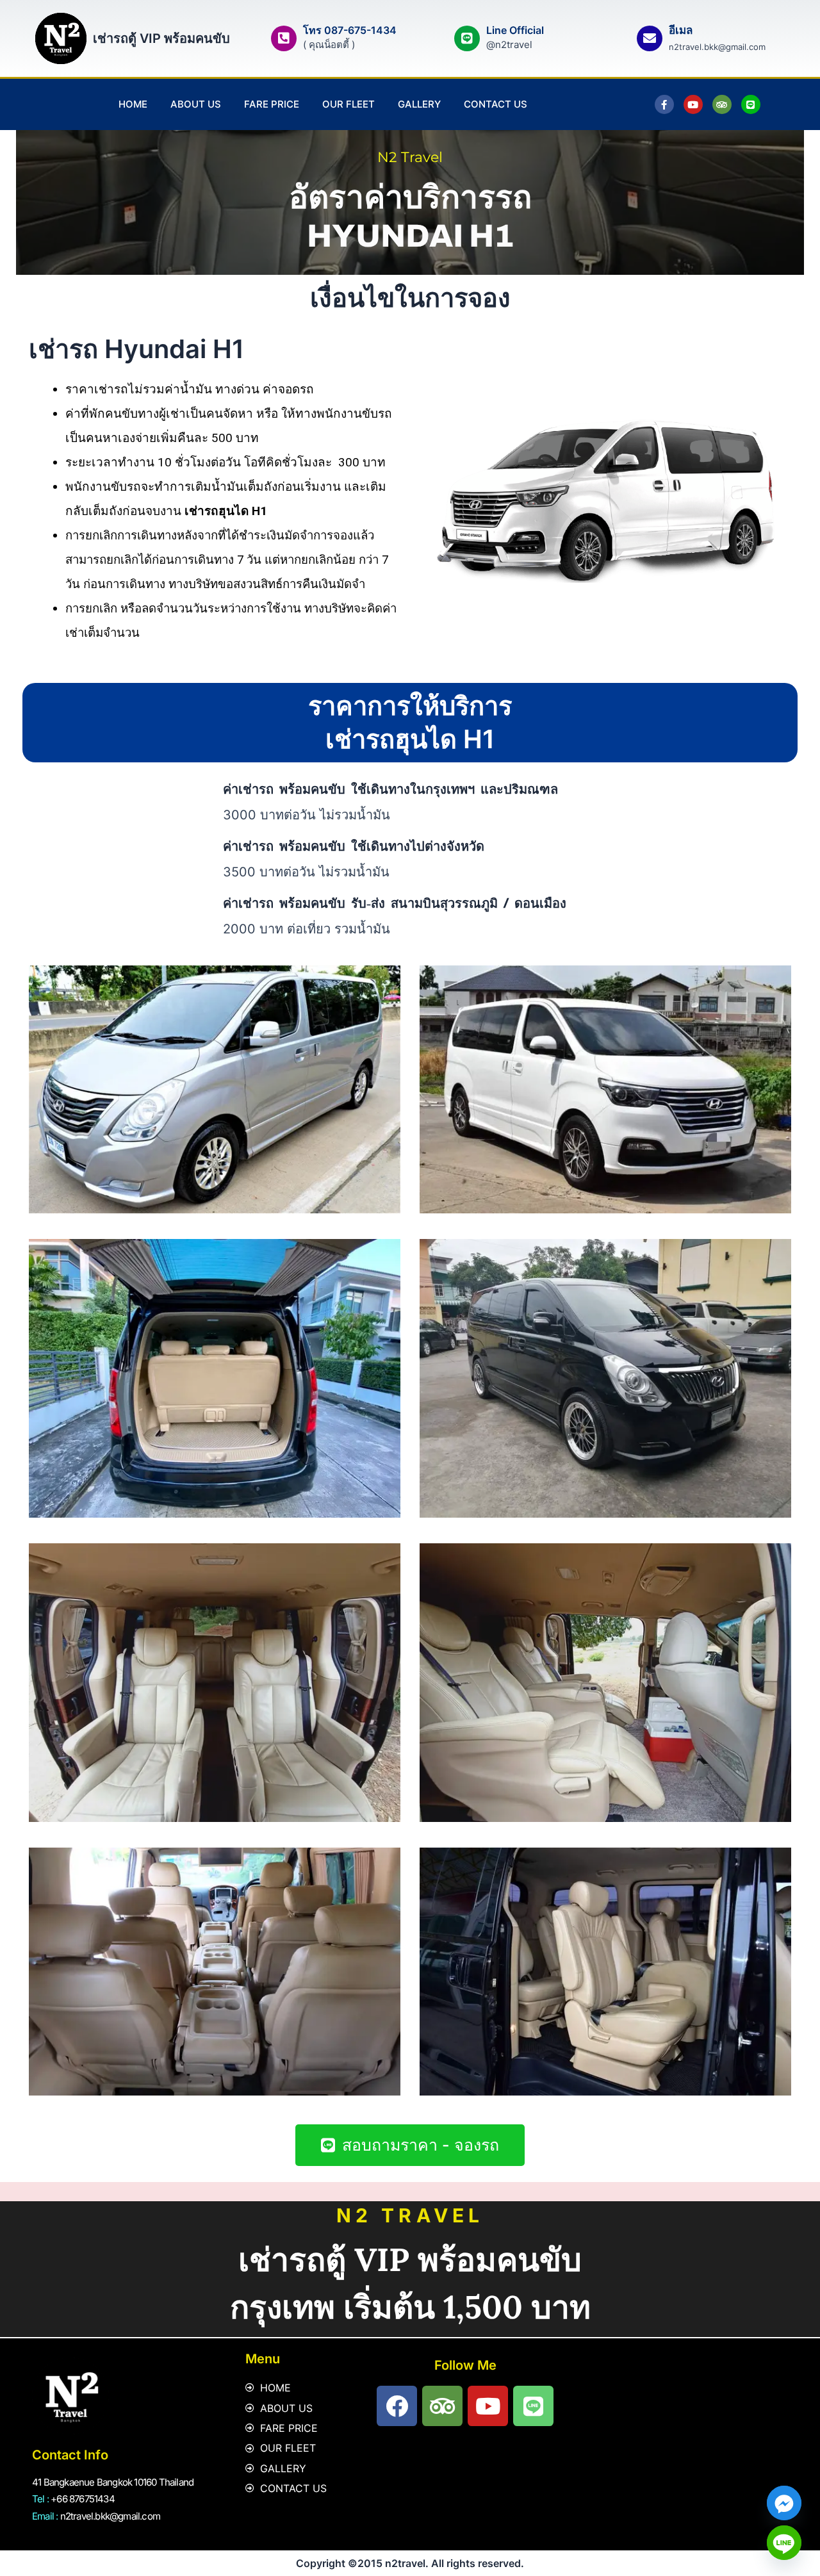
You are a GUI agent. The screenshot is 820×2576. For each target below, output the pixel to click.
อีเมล (681, 30)
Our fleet (348, 104)
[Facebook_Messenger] (784, 2503)
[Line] (784, 2543)
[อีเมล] (650, 38)
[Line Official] (467, 38)
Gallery (419, 104)
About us (196, 104)
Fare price (272, 104)
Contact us (496, 104)
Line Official (515, 30)
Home (133, 104)
